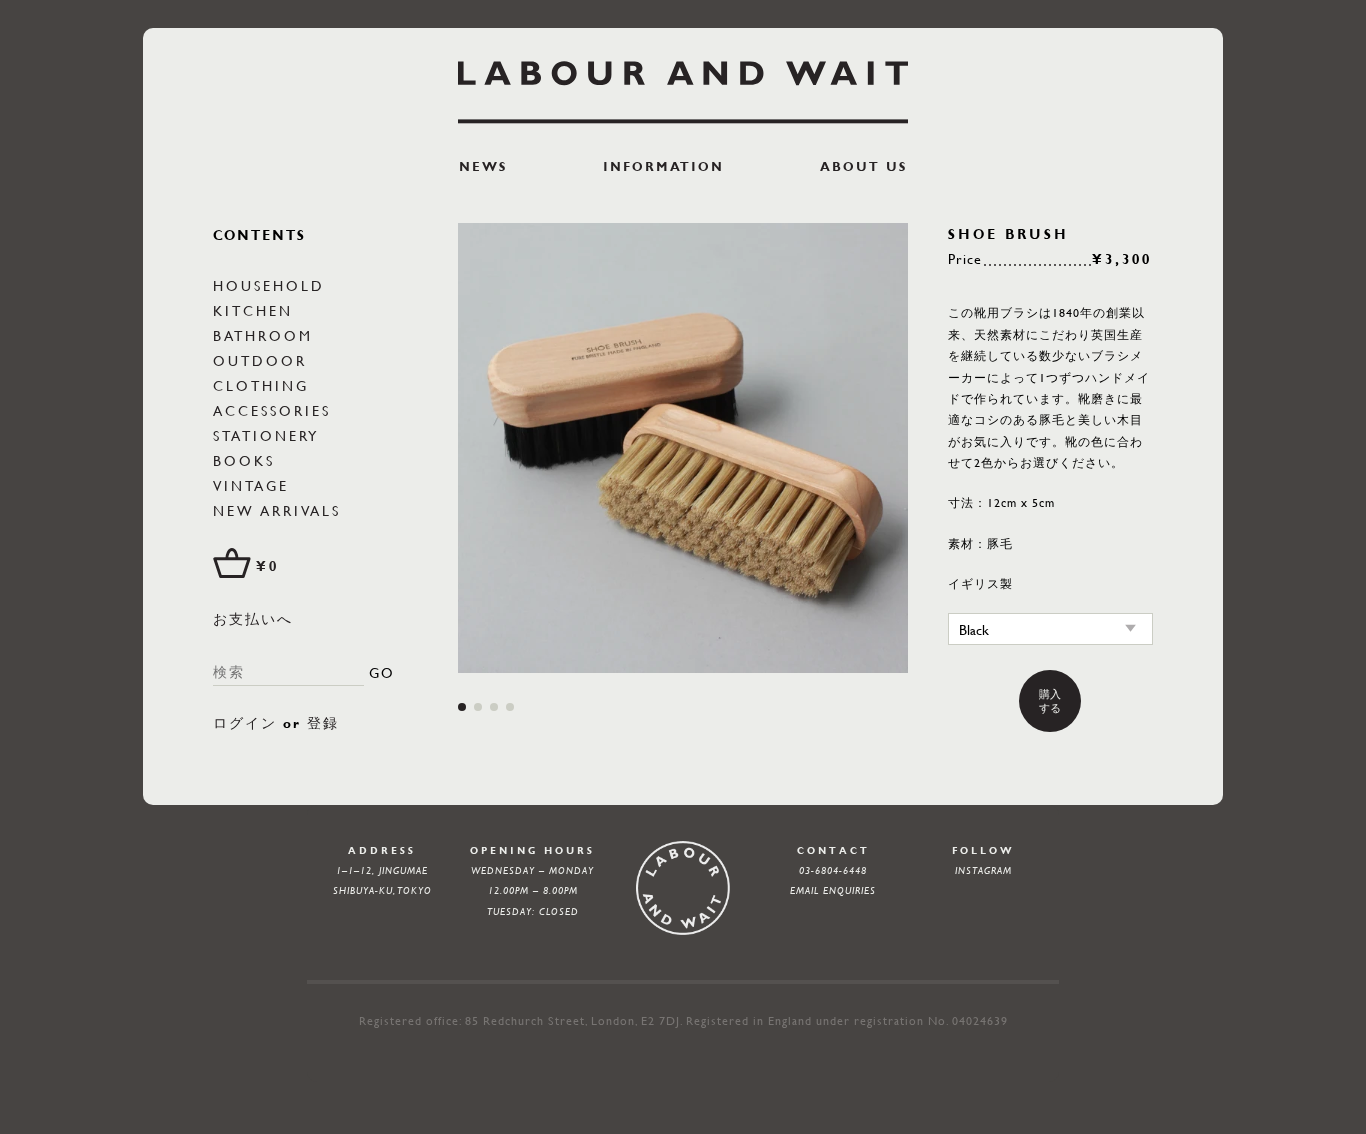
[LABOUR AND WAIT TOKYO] (683, 92)
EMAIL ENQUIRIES (833, 890)
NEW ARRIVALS (277, 510)
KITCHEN (253, 310)
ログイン (245, 723)
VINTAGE (251, 485)
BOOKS (244, 460)
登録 (323, 723)
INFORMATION (663, 166)
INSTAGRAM (983, 870)
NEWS (483, 166)
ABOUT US (863, 166)
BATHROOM (263, 335)
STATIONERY (266, 435)
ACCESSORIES (272, 410)
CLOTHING (261, 385)
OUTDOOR (260, 360)
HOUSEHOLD (269, 285)
